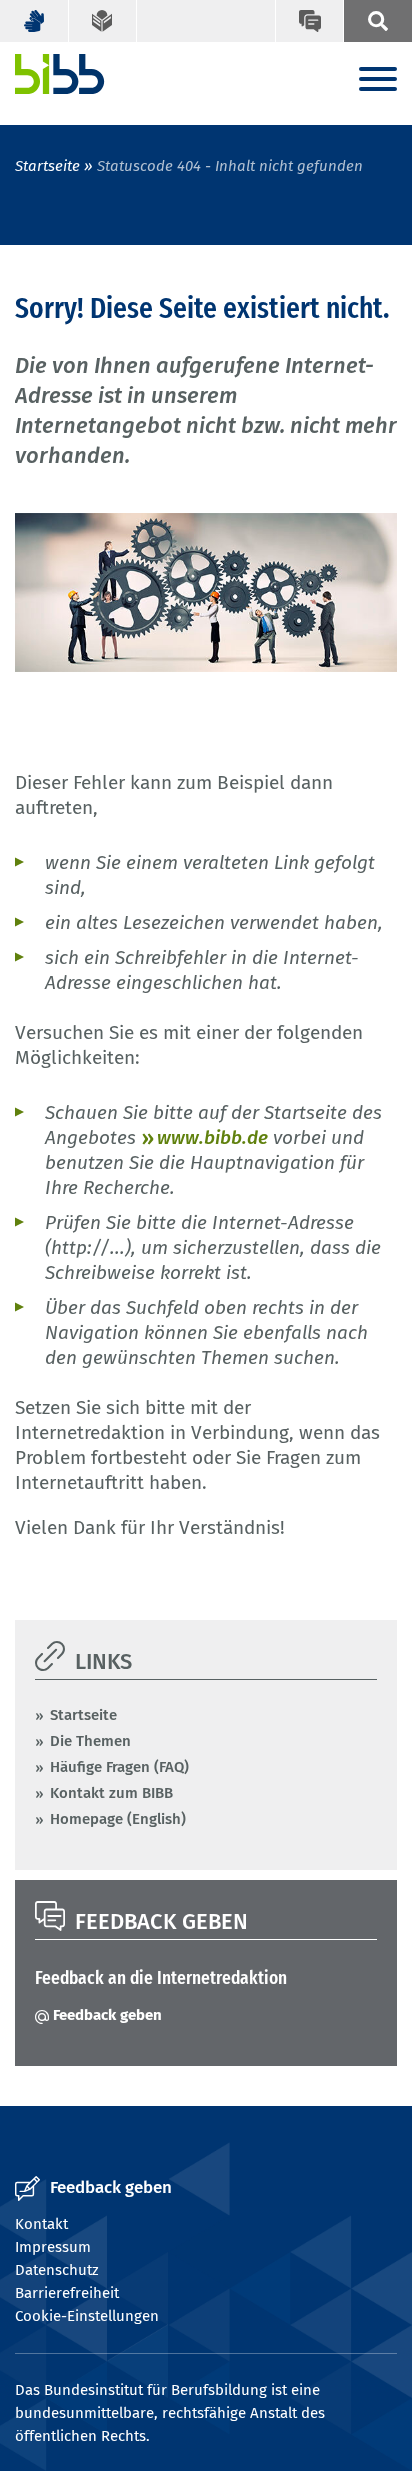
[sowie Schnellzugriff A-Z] (377, 21)
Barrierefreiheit (67, 2293)
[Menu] (378, 80)
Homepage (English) (118, 1819)
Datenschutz (57, 2270)
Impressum (53, 2247)
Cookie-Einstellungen (87, 2316)
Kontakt (41, 2224)
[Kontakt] (309, 21)
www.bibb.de (212, 1137)
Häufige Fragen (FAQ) (119, 1767)
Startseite (47, 166)
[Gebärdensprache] (34, 21)
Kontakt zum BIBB (111, 1793)
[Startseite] (60, 74)
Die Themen (90, 1741)
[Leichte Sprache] (103, 21)
